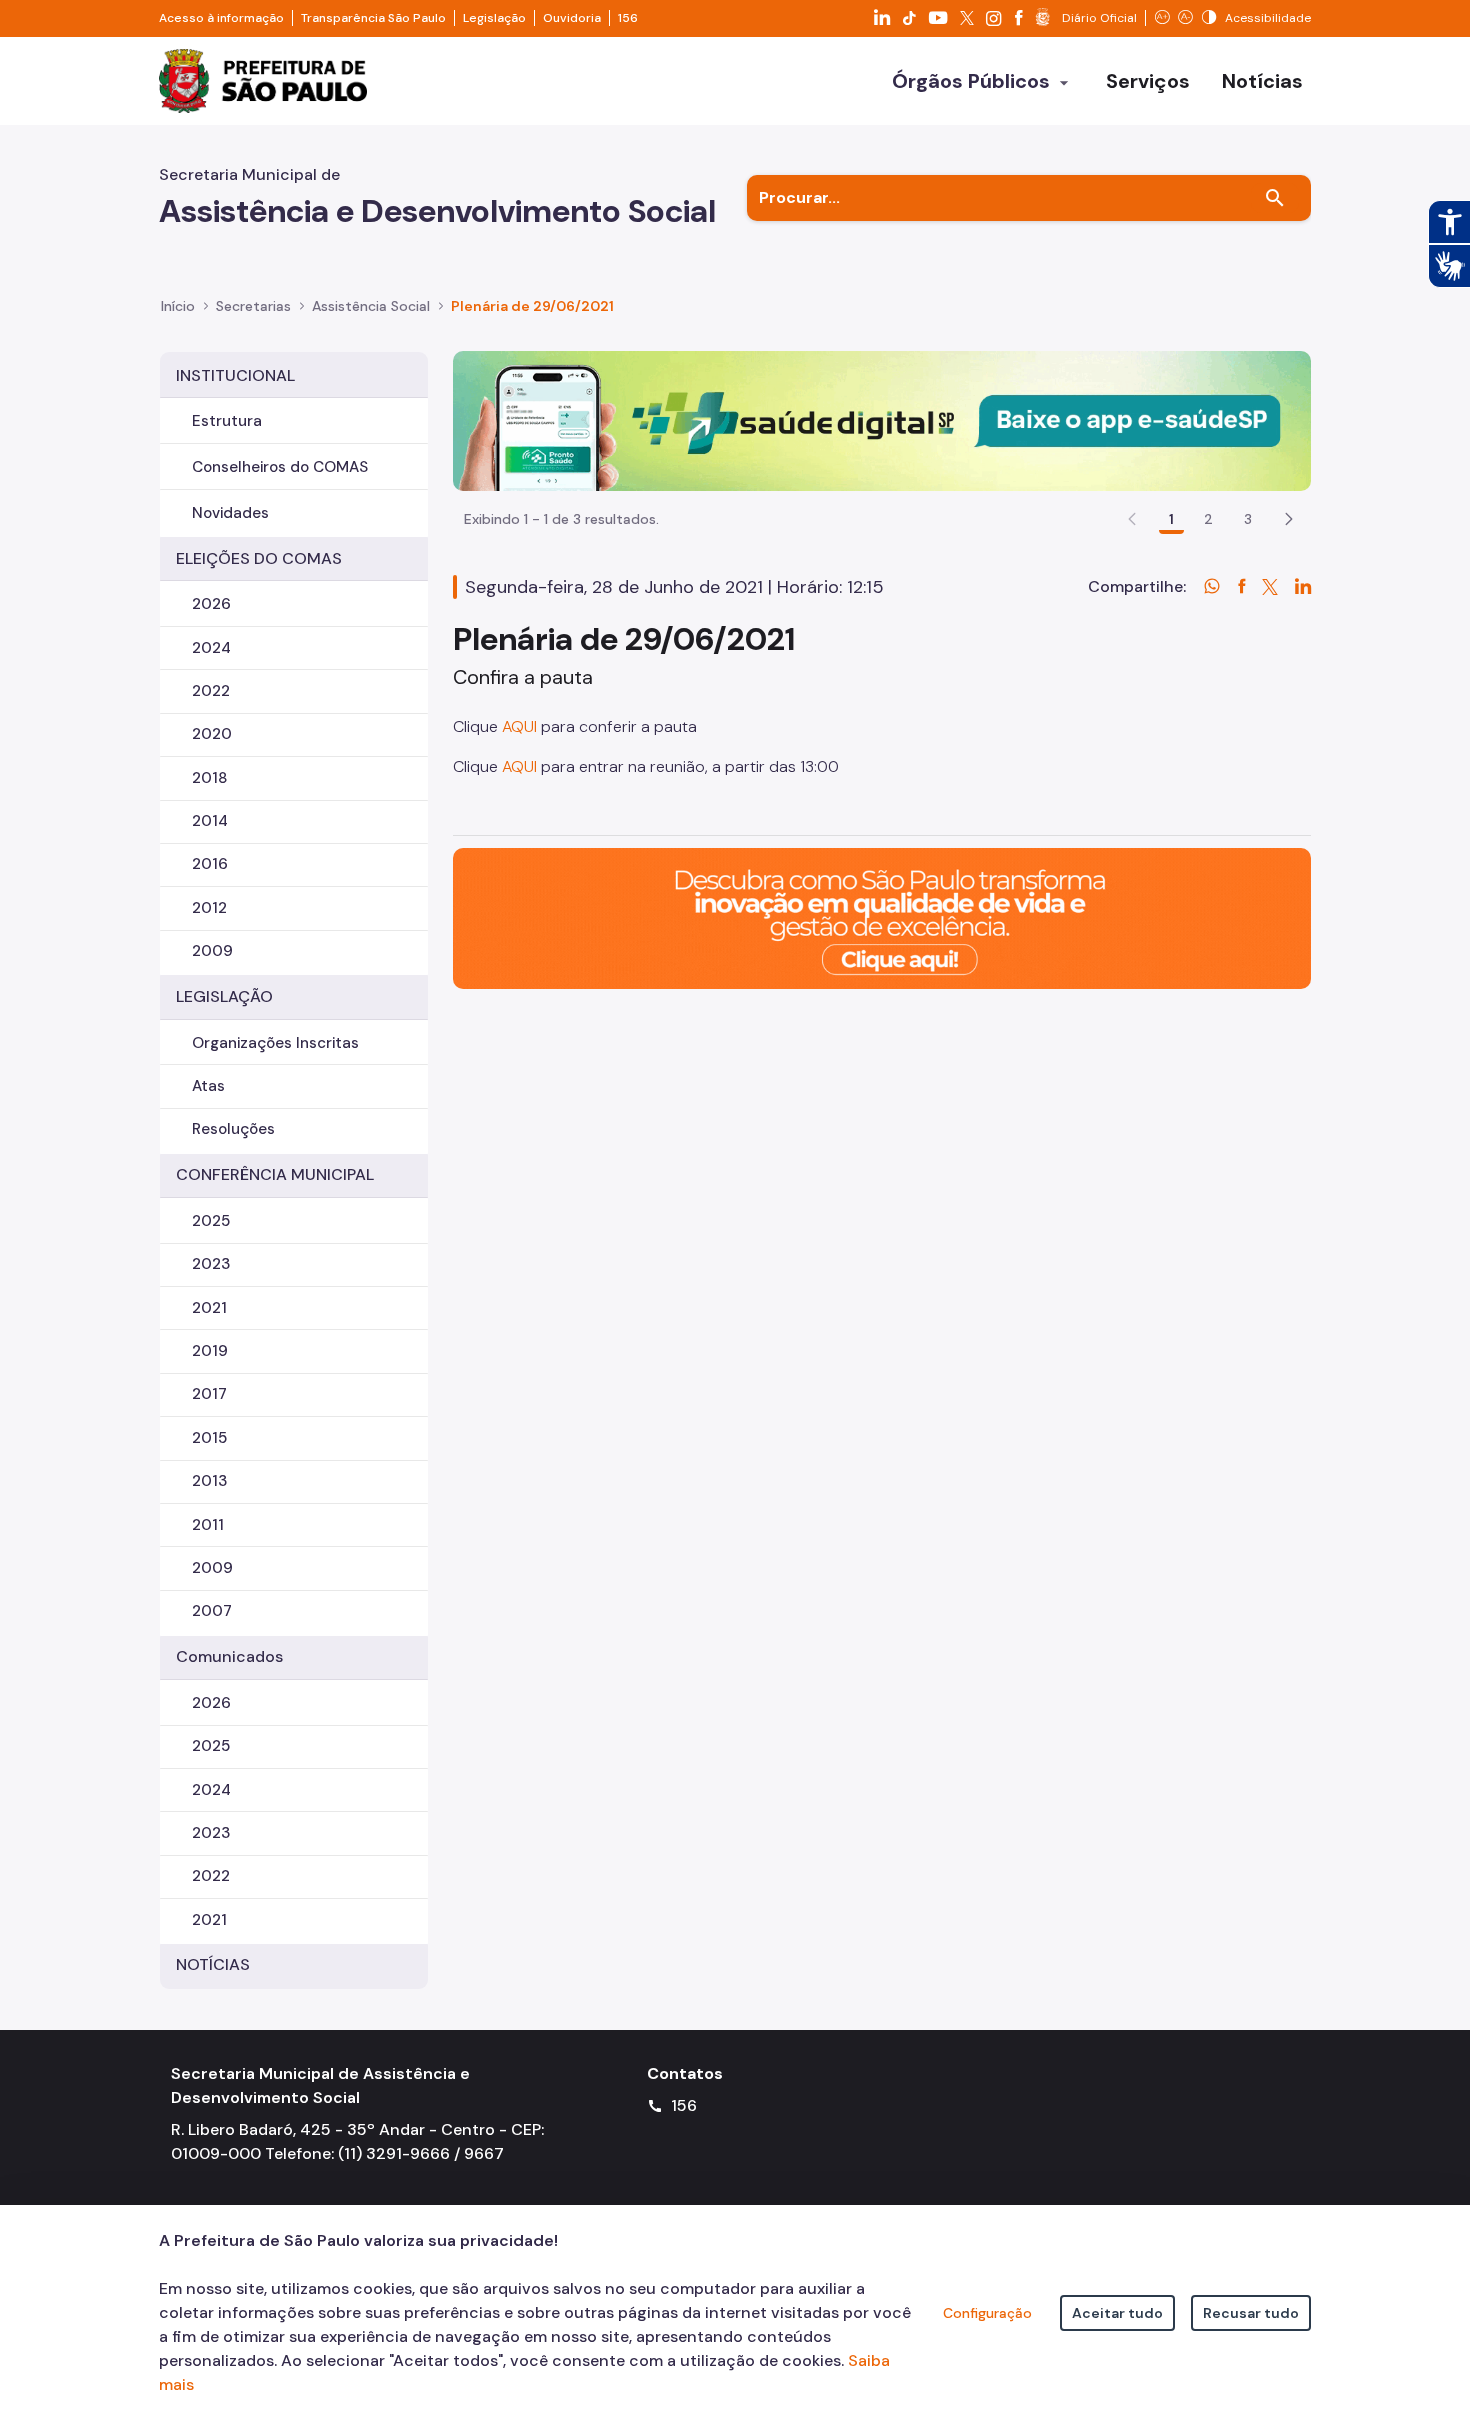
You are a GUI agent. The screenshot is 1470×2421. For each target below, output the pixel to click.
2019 (210, 1351)
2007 (212, 1611)
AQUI (519, 726)
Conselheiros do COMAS (280, 467)
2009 (212, 951)
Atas (208, 1086)
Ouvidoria (572, 18)
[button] (1289, 519)
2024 (211, 648)
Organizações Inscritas (275, 1043)
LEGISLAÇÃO (224, 996)
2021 (209, 1308)
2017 (209, 1394)
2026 (211, 604)
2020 (212, 734)
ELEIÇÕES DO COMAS (259, 558)
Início (178, 306)
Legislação (494, 18)
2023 (211, 1264)
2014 (210, 821)
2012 (209, 908)
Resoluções (233, 1129)
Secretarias (253, 306)
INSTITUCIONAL (235, 375)
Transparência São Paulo (373, 18)
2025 (211, 1221)
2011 (208, 1525)
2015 (209, 1438)
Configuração (987, 2313)
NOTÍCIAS (213, 1964)
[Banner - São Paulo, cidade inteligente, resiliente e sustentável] (882, 917)
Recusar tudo (1251, 2313)
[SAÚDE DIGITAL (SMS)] (882, 419)
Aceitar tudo (1117, 2313)
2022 (211, 691)
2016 (210, 864)
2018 (210, 778)
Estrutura (227, 421)
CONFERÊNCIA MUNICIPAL (275, 1174)
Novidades (230, 513)
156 (628, 18)
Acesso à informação (221, 18)
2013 (209, 1481)
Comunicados (229, 1656)
